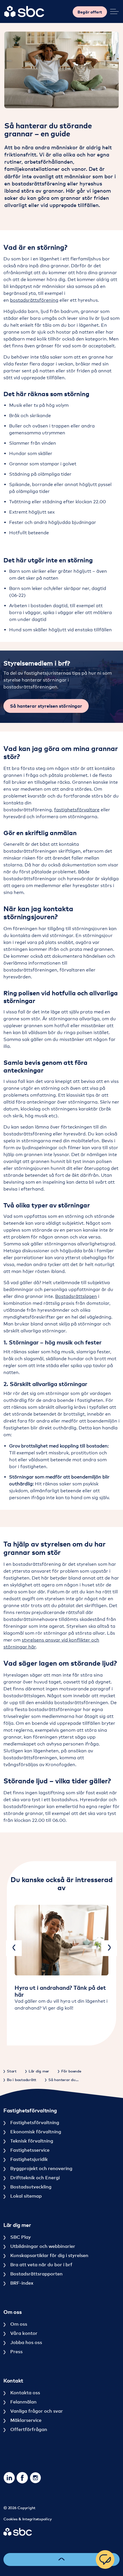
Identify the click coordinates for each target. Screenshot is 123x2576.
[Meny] (114, 11)
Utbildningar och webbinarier (42, 2246)
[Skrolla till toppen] (61, 2559)
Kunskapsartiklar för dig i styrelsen (49, 2255)
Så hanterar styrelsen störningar (46, 706)
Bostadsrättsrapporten (36, 2274)
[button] (61, 70)
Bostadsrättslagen (76, 1296)
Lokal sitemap (25, 2196)
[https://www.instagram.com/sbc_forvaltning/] (35, 2478)
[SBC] (24, 11)
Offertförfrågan (28, 2429)
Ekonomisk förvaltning (35, 2132)
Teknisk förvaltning (31, 2141)
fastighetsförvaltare (77, 810)
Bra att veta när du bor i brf (41, 2265)
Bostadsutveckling (30, 2187)
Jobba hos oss (26, 2342)
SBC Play (20, 2237)
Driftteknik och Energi (34, 2178)
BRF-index (21, 2283)
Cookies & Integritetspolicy (27, 2519)
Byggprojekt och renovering (41, 2168)
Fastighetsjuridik (28, 2159)
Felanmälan (23, 2402)
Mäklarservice (25, 2420)
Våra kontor (23, 2333)
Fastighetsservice (29, 2150)
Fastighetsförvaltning (34, 2122)
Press (16, 2352)
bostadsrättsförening (34, 300)
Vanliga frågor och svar (36, 2411)
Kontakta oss (25, 2393)
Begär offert (90, 12)
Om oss (18, 2324)
